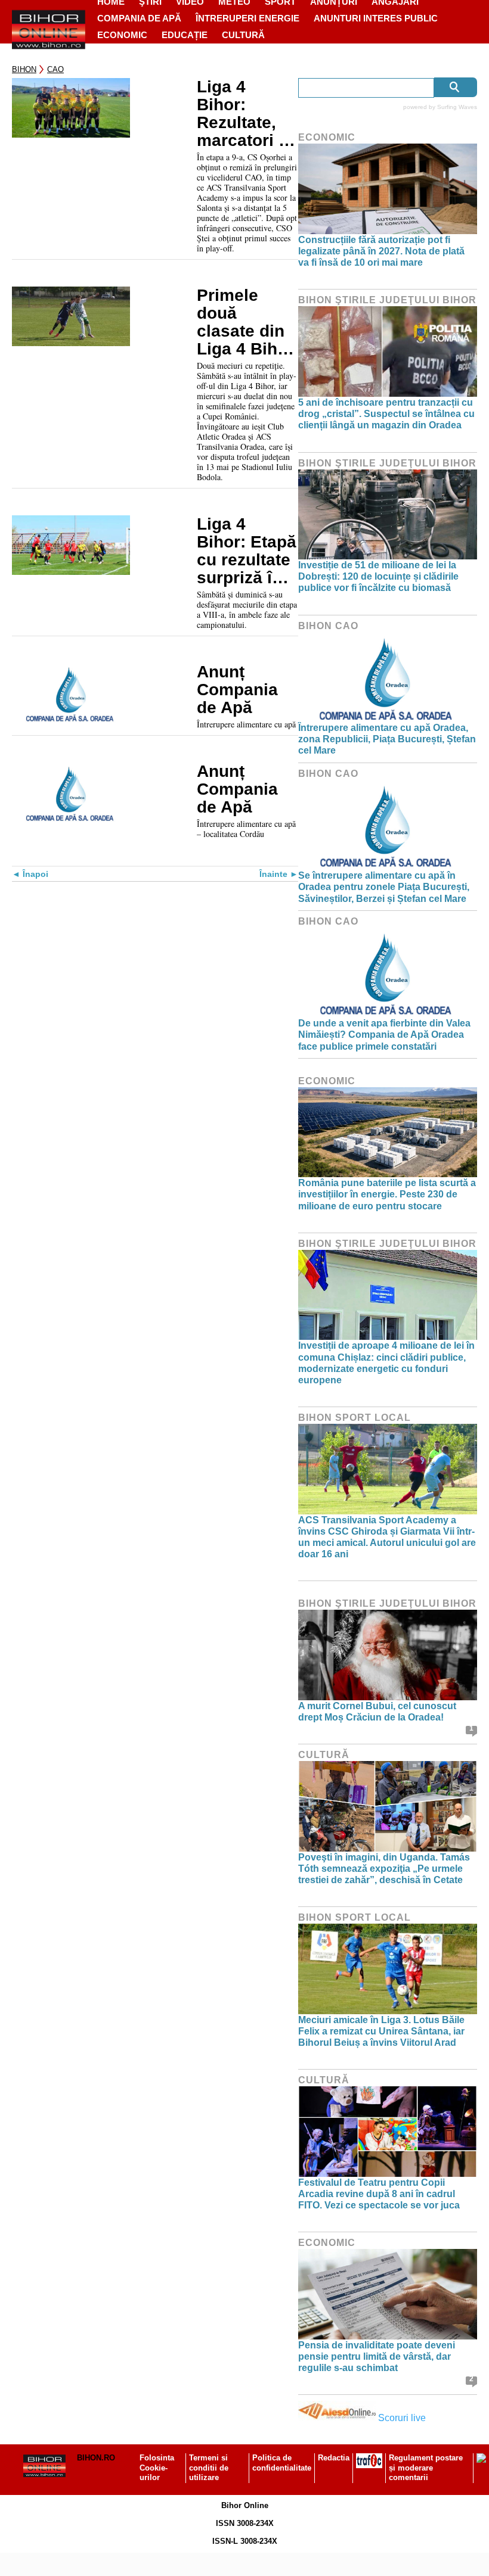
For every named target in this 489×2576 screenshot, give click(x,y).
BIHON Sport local (355, 1418)
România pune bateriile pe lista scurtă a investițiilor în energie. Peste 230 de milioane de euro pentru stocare (387, 1194)
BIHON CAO (328, 626)
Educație (185, 35)
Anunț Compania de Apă (237, 690)
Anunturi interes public (376, 18)
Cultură (243, 35)
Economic (122, 35)
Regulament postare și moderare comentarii (426, 2468)
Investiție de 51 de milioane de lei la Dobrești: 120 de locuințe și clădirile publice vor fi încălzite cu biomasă (378, 576)
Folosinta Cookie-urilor (157, 2468)
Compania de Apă (139, 18)
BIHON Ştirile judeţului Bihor (387, 300)
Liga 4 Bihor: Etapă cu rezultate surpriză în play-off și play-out (247, 551)
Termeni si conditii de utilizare (209, 2468)
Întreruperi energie (247, 18)
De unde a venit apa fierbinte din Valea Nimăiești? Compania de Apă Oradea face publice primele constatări (384, 1035)
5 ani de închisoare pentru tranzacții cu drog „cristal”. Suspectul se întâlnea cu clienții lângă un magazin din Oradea (386, 414)
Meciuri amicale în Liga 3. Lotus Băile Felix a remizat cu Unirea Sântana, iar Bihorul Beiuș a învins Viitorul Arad (381, 2031)
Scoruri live (402, 2418)
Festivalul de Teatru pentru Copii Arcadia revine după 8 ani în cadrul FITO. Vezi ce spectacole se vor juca (379, 2194)
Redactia (334, 2458)
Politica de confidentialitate (282, 2463)
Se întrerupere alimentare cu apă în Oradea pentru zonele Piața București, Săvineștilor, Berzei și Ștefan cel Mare (384, 887)
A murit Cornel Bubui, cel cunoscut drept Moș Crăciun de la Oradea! (377, 1712)
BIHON (24, 69)
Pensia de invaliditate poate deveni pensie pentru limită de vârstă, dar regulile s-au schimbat (377, 2356)
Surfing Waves (457, 107)
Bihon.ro (96, 2458)
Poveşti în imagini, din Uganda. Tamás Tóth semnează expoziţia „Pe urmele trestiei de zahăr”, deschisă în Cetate (384, 1869)
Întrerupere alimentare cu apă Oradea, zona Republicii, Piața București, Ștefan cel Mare (387, 739)
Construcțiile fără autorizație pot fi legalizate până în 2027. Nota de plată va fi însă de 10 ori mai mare (381, 251)
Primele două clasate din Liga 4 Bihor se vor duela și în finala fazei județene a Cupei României (246, 322)
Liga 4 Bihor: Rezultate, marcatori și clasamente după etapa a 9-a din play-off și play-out (245, 114)
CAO (55, 69)
